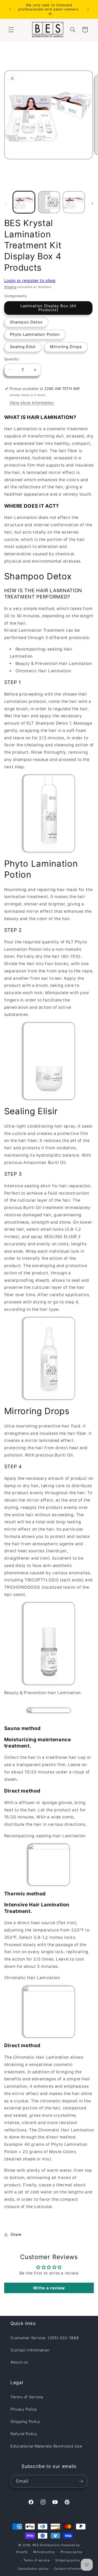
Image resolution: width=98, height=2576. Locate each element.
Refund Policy (24, 2434)
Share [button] (16, 2235)
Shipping (10, 287)
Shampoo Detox (26, 322)
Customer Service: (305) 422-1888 (45, 2338)
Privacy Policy (24, 2409)
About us (19, 2362)
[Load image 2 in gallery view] (49, 202)
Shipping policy (67, 2560)
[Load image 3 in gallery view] (74, 202)
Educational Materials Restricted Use (46, 2446)
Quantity (12, 359)
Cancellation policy (33, 2569)
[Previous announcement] (10, 9)
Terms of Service (27, 2397)
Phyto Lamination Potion (35, 334)
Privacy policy (71, 2552)
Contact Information (30, 2350)
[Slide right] (92, 204)
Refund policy (44, 2552)
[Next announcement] (88, 9)
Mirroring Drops (66, 347)
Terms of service (37, 2560)
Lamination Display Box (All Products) (48, 308)
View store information (32, 403)
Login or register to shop (30, 281)
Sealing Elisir (23, 347)
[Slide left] (6, 204)
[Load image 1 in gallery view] (24, 202)
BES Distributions (46, 2545)
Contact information (70, 2569)
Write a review (49, 2288)
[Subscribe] (81, 2481)
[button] (11, 30)
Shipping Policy (25, 2422)
